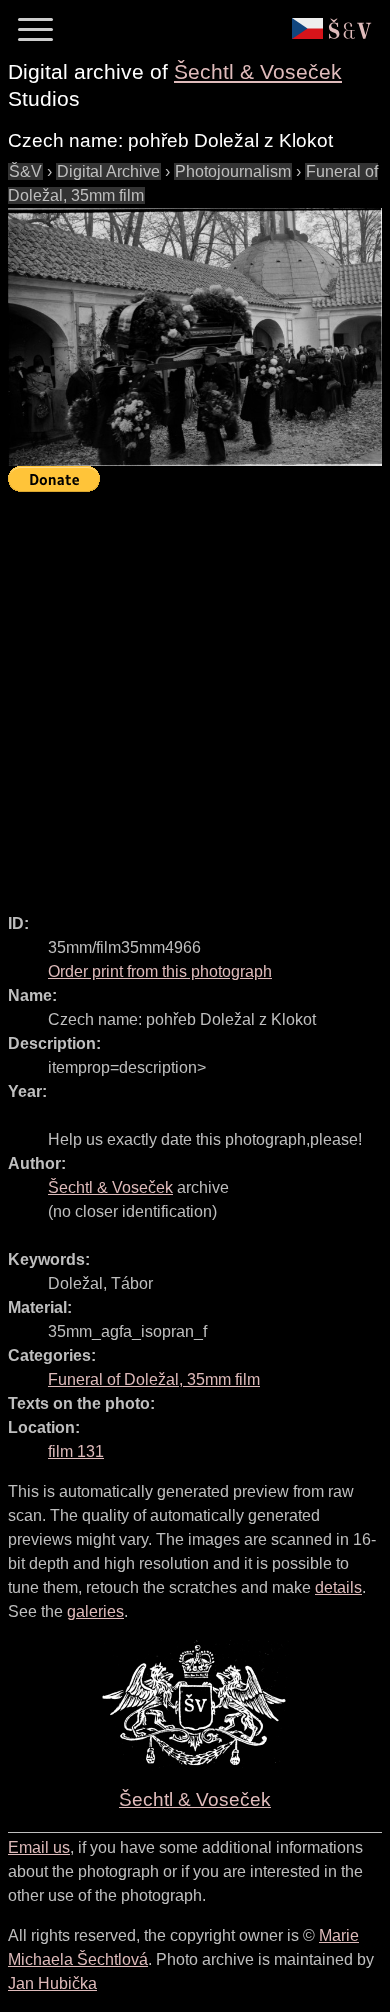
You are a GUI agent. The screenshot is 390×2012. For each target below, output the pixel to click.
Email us (39, 1847)
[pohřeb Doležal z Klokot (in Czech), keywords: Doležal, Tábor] (195, 337)
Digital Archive (108, 171)
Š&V (25, 171)
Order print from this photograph (160, 971)
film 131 (76, 1451)
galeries (95, 1611)
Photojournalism (233, 171)
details (338, 1587)
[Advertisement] (195, 694)
